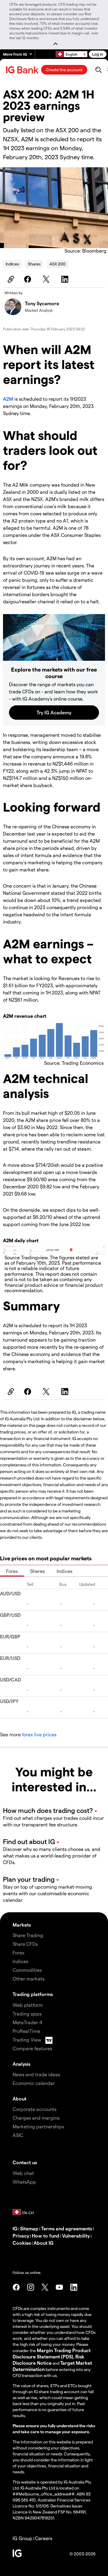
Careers (44, 2538)
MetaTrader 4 (27, 2022)
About (19, 2099)
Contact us (25, 2162)
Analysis (21, 2064)
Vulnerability (76, 2236)
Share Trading (28, 1935)
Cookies (22, 2243)
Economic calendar (34, 2083)
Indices (12, 264)
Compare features (32, 2048)
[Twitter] (47, 279)
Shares (34, 264)
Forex (12, 1571)
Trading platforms (33, 1994)
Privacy (21, 2236)
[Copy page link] (10, 279)
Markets (22, 1925)
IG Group (22, 2538)
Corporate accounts (34, 2109)
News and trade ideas (36, 2074)
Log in (98, 54)
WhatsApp (24, 2182)
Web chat (23, 2173)
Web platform (28, 2005)
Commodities (27, 1970)
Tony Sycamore (42, 303)
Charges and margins (36, 2118)
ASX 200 (58, 264)
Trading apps (27, 2014)
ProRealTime (26, 2031)
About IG (43, 2243)
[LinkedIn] (66, 279)
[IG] (23, 70)
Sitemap (29, 2228)
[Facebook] (28, 279)
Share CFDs (25, 1944)
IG (15, 2228)
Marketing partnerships (38, 2126)
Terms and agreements (67, 2228)
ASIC (18, 2135)
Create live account (64, 70)
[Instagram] (31, 2287)
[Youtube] (59, 2287)
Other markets (28, 1979)
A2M (8, 399)
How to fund (46, 2236)
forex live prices (39, 1734)
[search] (98, 70)
